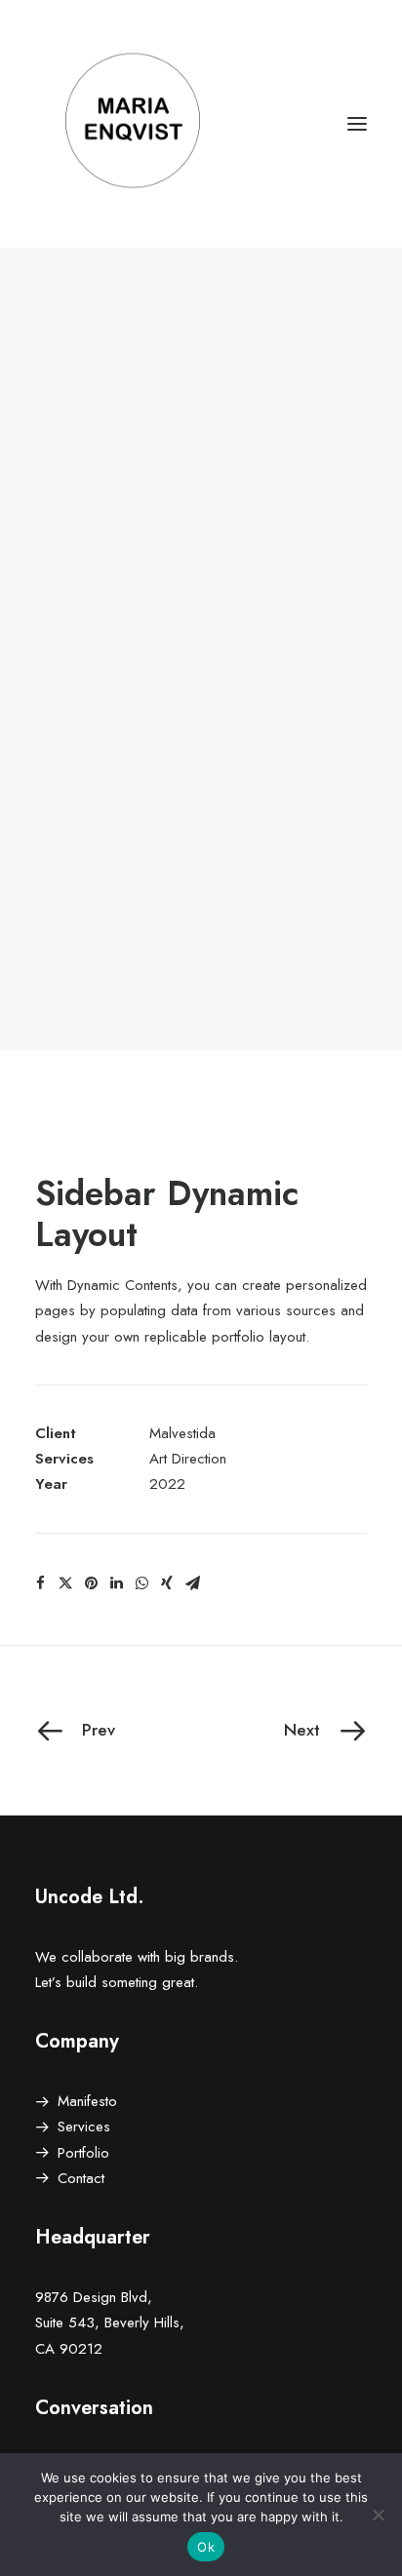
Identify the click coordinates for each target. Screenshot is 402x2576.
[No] (378, 2515)
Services (84, 2127)
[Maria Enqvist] (201, 124)
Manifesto (87, 2101)
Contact (81, 2178)
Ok (206, 2547)
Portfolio (83, 2153)
